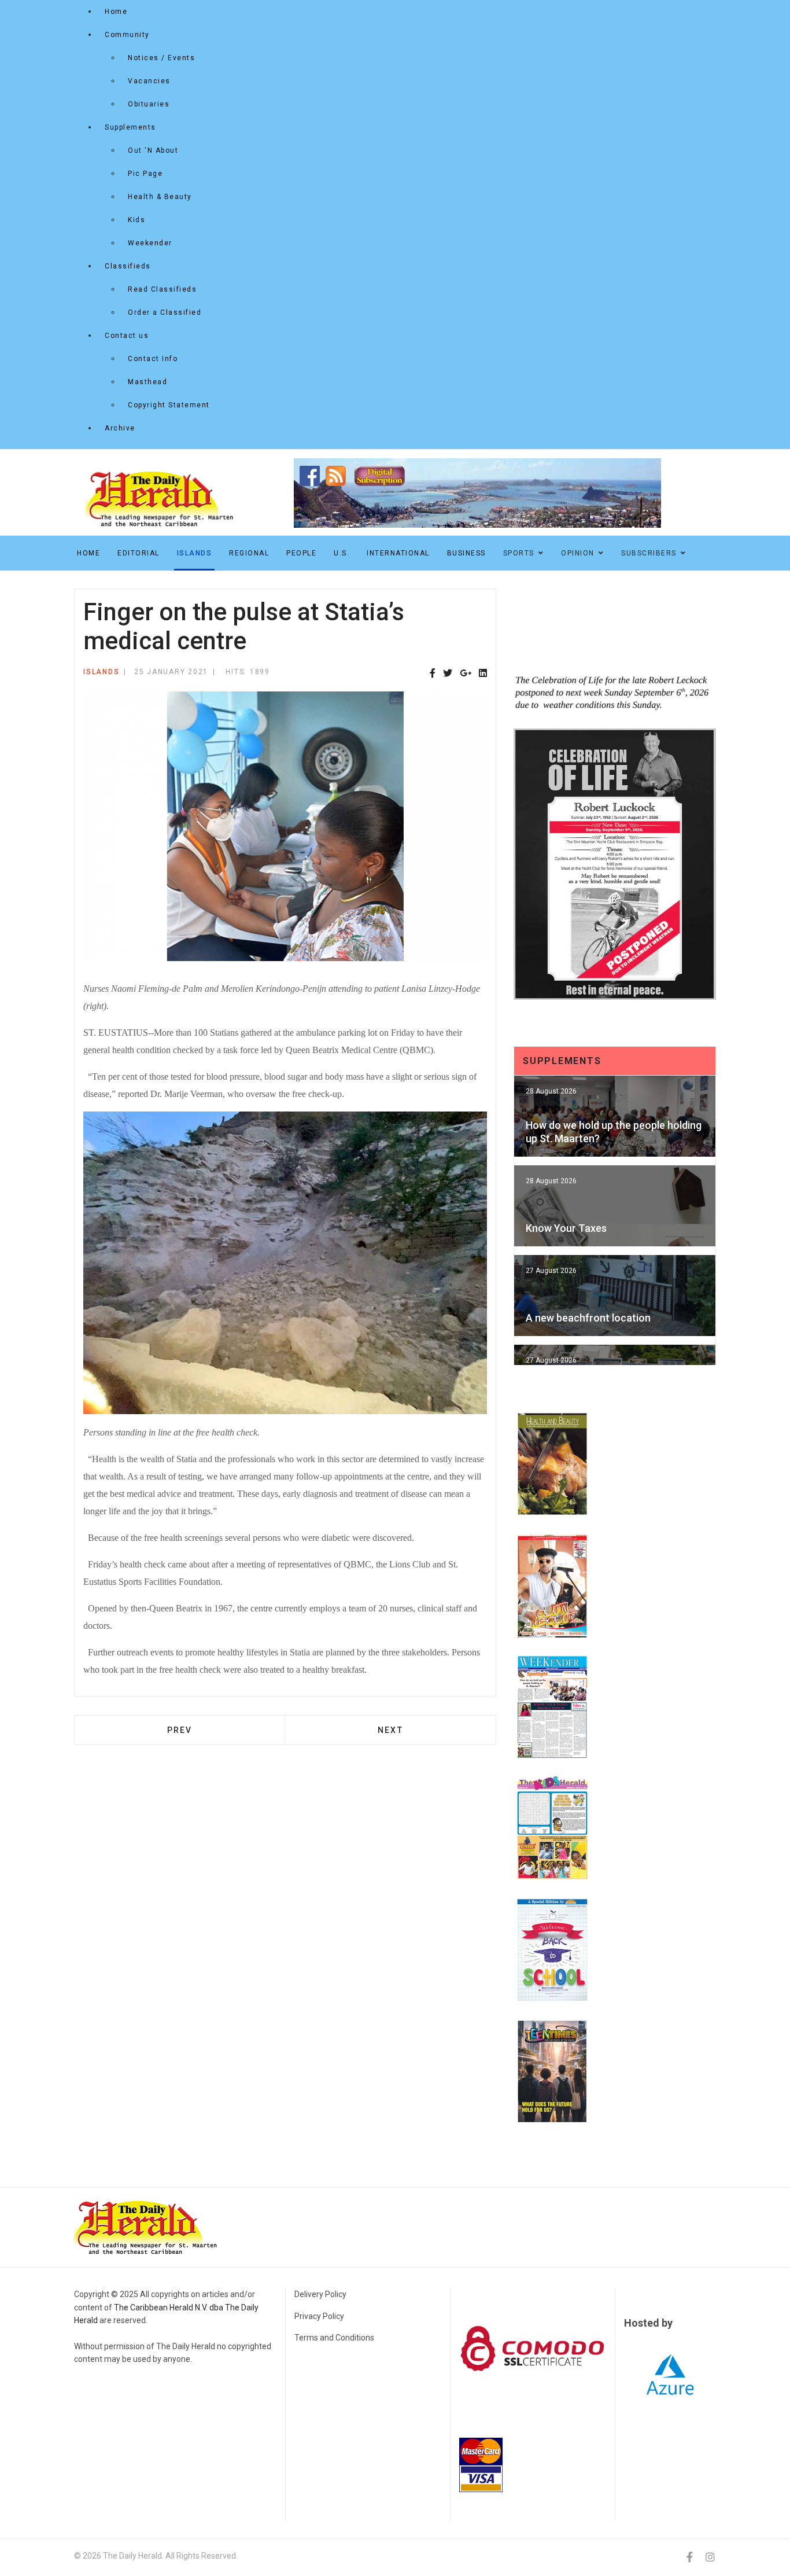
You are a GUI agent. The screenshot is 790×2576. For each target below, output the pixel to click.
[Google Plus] (466, 674)
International (398, 553)
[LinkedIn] (483, 674)
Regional (249, 553)
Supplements (130, 127)
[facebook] (690, 2557)
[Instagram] (710, 2557)
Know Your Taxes (566, 1228)
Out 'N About (153, 150)
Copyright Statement (169, 405)
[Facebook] (433, 674)
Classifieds (128, 266)
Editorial (139, 553)
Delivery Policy (320, 2294)
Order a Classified (165, 312)
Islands (195, 553)
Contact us (127, 336)
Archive (120, 428)
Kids (136, 220)
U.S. (342, 553)
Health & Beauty (160, 197)
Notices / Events (161, 58)
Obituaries (149, 104)
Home (116, 12)
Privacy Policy (319, 2316)
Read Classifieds (162, 289)
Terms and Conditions (334, 2338)
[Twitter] (448, 674)
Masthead (147, 382)
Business (466, 553)
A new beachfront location (588, 1318)
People (301, 553)
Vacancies (149, 81)
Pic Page (145, 174)
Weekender (150, 243)
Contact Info (153, 359)
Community (127, 35)
